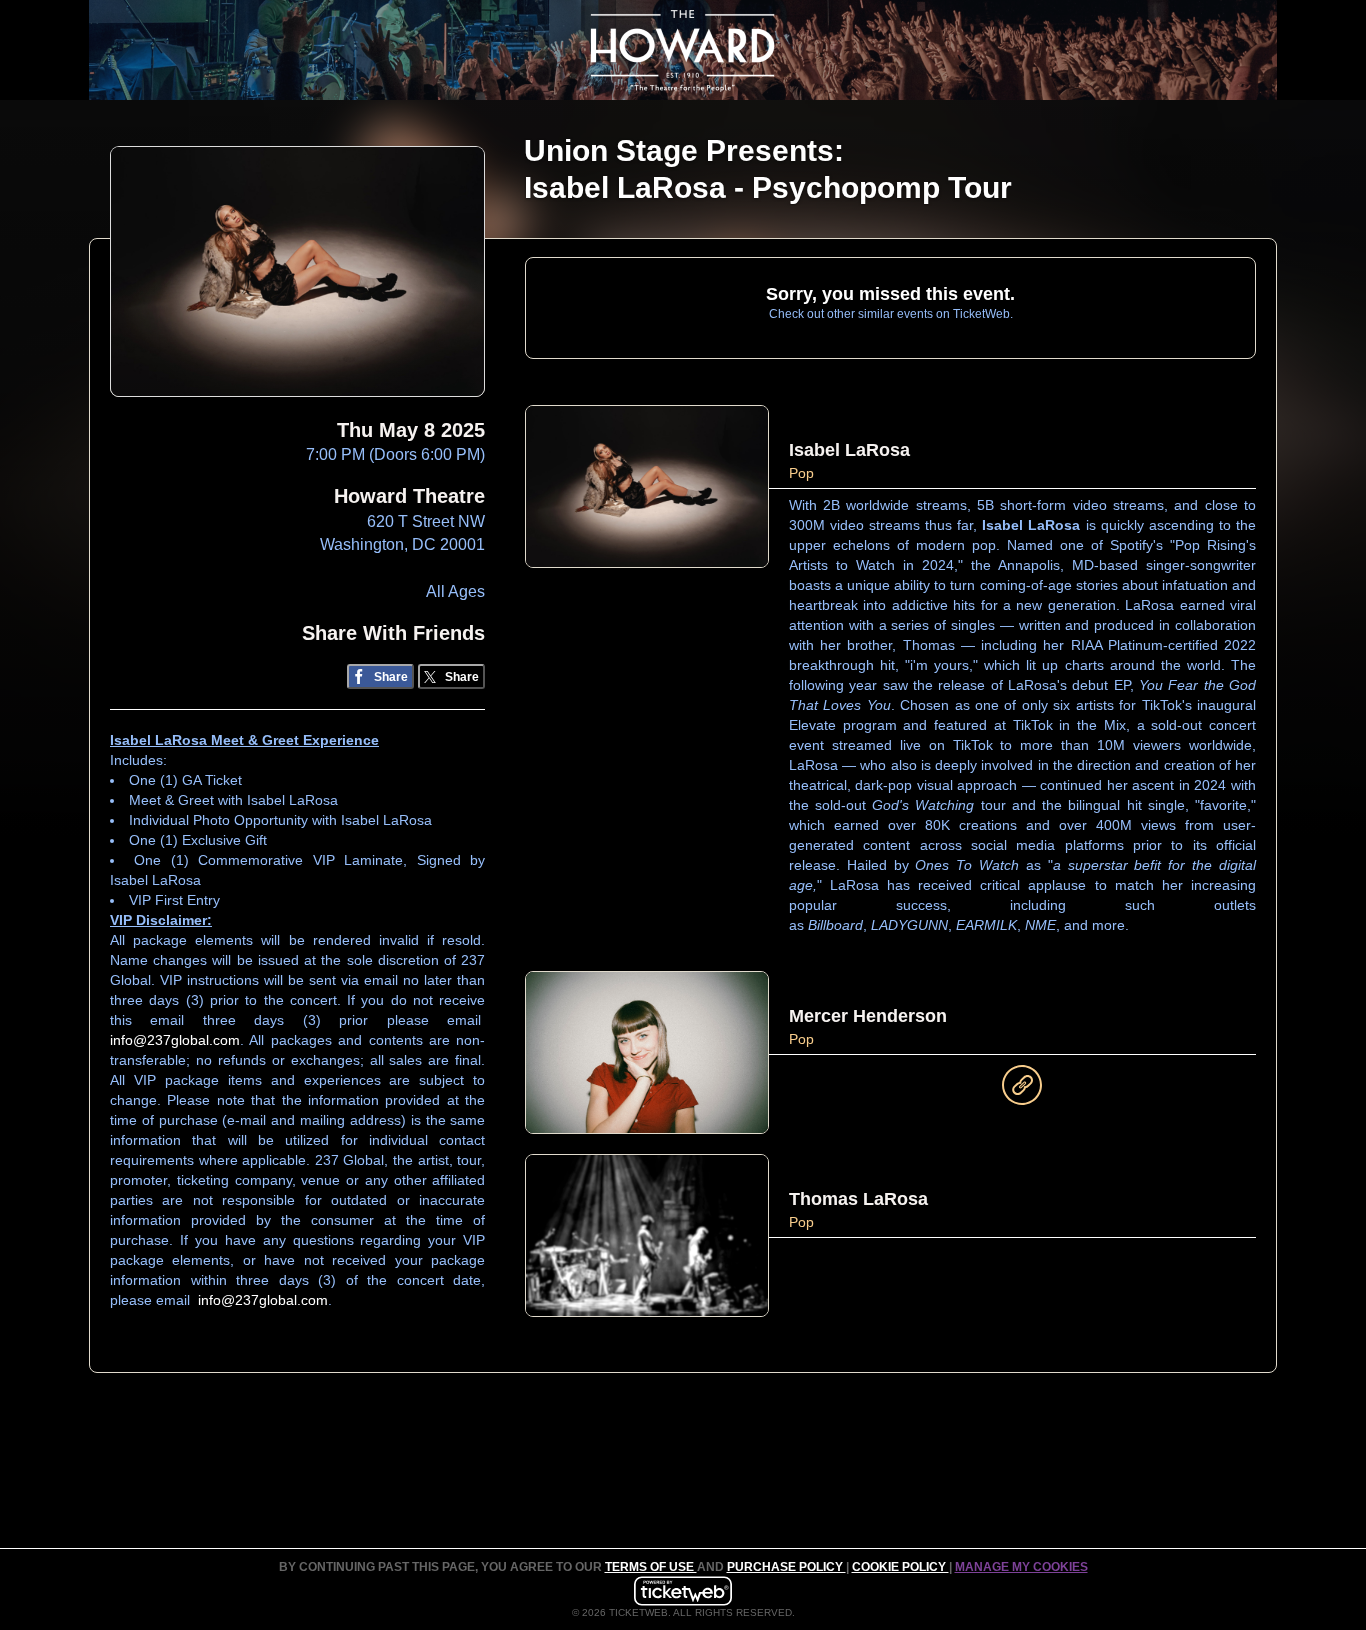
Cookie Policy (900, 1567)
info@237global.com (175, 1040)
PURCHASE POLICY (786, 1567)
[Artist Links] (1022, 1090)
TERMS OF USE (651, 1567)
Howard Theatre (409, 496)
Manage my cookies (1021, 1567)
